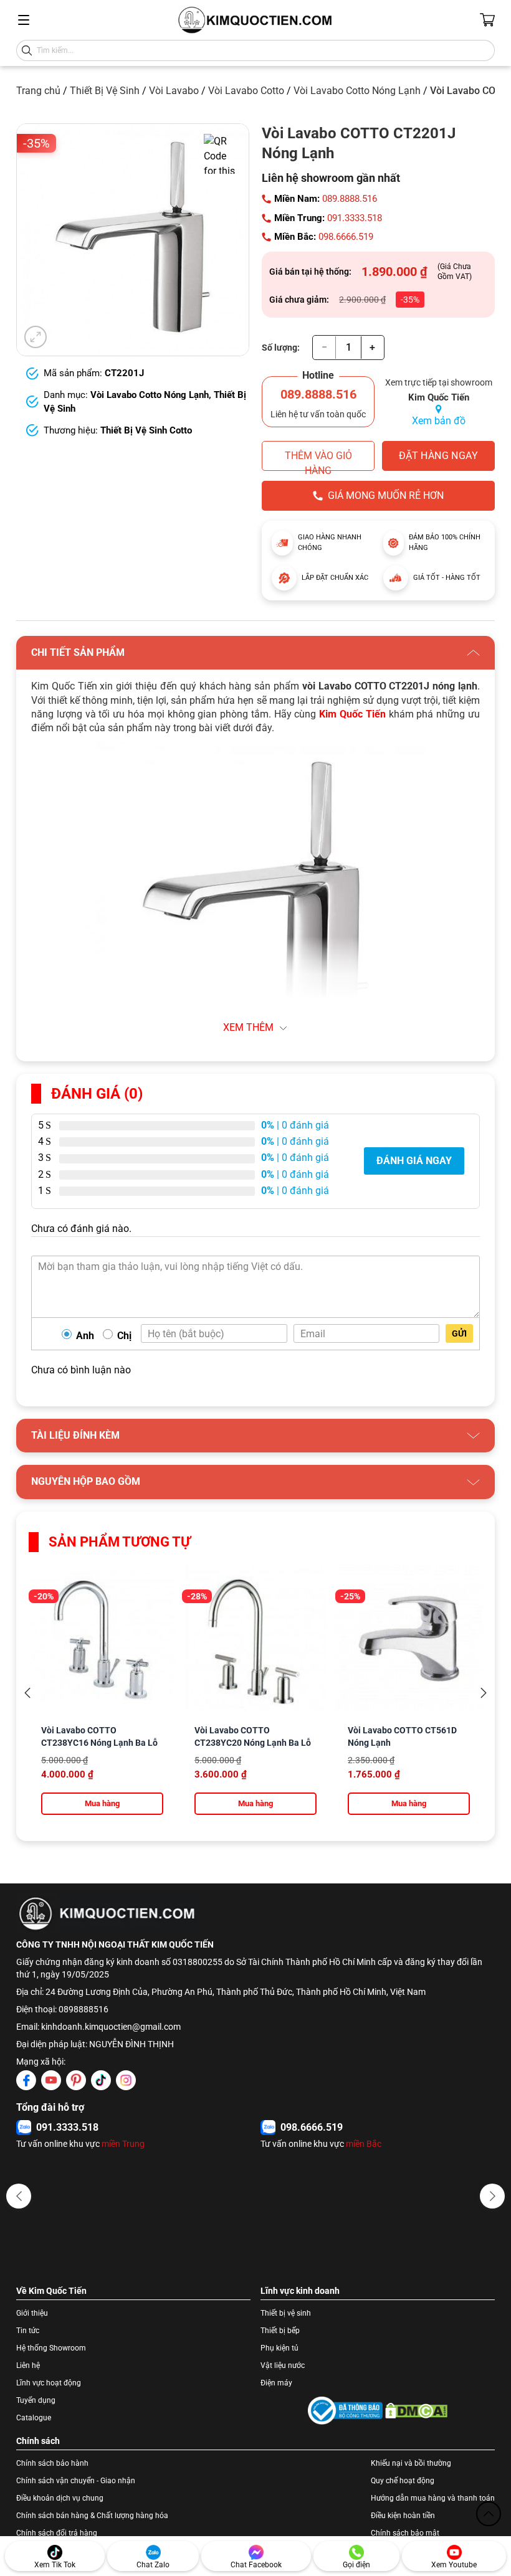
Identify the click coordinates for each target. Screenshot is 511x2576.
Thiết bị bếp (280, 2331)
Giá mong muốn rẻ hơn (386, 495)
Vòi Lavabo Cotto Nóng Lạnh (357, 91)
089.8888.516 (350, 199)
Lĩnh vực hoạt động (49, 2383)
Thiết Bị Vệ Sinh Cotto (146, 430)
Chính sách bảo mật (405, 2533)
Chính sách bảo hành (52, 2463)
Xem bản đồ (439, 421)
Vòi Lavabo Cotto (246, 91)
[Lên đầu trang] (489, 2514)
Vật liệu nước (283, 2365)
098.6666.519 (346, 237)
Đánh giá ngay (414, 1161)
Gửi (459, 1333)
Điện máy (276, 2383)
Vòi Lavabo (174, 91)
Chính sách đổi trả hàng (57, 2533)
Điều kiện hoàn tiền (403, 2516)
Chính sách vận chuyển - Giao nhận (76, 2481)
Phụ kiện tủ (279, 2348)
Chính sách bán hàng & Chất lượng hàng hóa (92, 2516)
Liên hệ (28, 2365)
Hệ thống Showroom (51, 2348)
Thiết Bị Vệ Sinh (105, 91)
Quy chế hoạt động (403, 2481)
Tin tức (28, 2331)
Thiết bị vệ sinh (286, 2313)
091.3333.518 (355, 218)
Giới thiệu (32, 2313)
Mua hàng (102, 1803)
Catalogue (34, 2418)
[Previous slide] (27, 1693)
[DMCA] (416, 2411)
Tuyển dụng (36, 2400)
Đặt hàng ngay (438, 456)
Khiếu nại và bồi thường (411, 2463)
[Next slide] (484, 1693)
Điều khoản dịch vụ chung (60, 2498)
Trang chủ (38, 91)
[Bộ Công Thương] (345, 2411)
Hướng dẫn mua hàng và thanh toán (433, 2498)
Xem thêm (248, 1027)
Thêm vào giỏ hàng (318, 460)
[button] (19, 2196)
